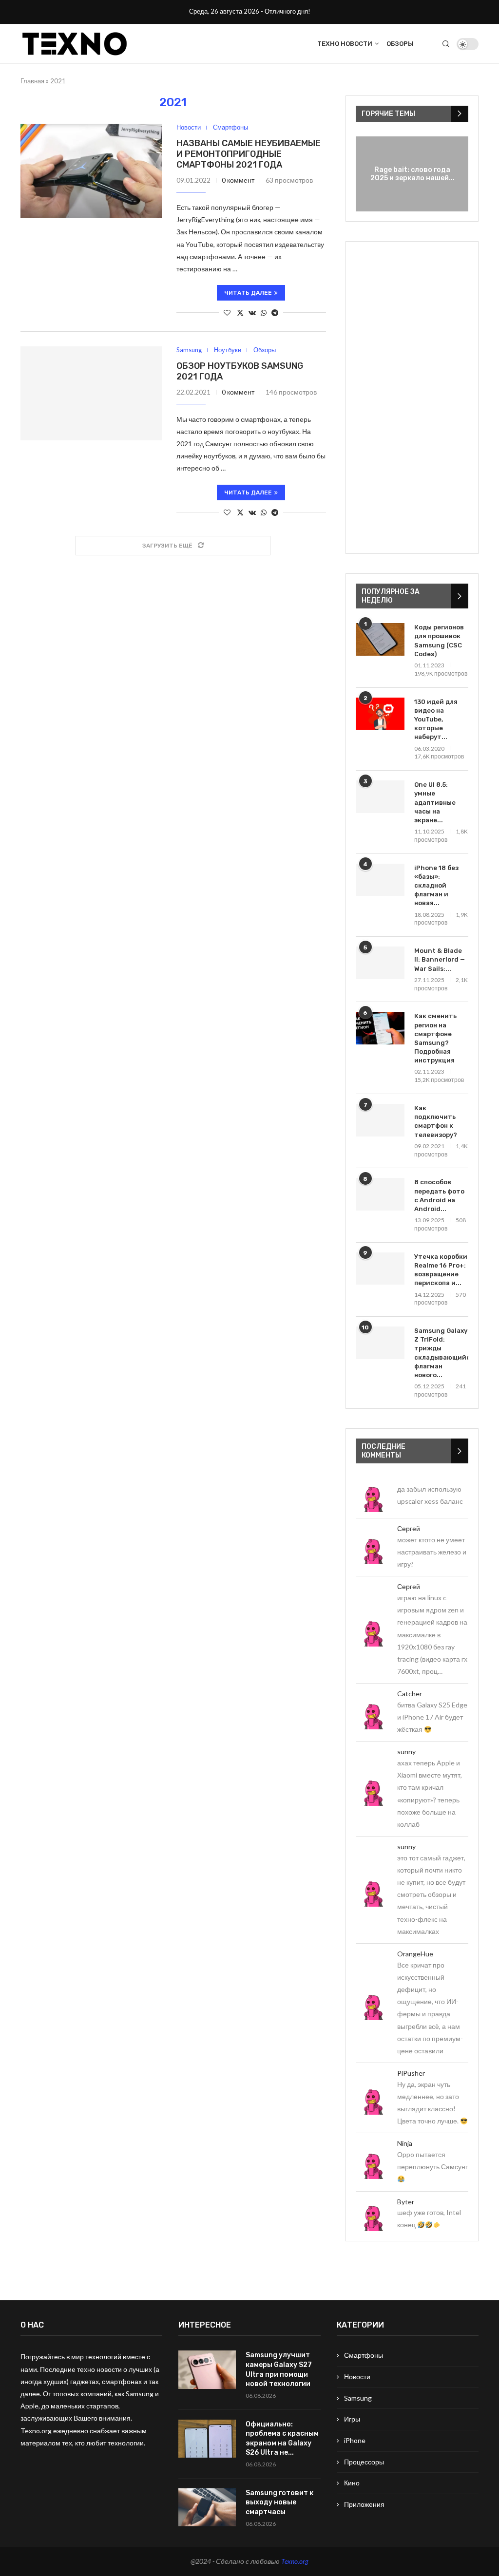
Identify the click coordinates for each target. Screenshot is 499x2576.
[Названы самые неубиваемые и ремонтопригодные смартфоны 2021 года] (91, 171)
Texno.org (295, 2561)
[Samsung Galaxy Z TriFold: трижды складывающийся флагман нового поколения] (380, 1343)
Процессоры (364, 2462)
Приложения (364, 2504)
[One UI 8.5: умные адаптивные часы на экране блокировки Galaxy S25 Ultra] (380, 797)
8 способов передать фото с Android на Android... (439, 1195)
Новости (357, 2377)
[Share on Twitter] (240, 313)
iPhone (355, 2440)
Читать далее (248, 293)
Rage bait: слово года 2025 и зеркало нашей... (413, 174)
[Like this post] (227, 313)
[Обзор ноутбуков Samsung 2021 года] (91, 393)
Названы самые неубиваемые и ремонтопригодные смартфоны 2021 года (249, 154)
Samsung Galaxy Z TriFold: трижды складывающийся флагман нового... (441, 1353)
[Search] (446, 44)
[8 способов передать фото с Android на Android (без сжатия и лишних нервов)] (380, 1194)
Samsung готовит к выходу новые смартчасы (279, 2502)
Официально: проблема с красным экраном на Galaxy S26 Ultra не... (282, 2439)
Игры (352, 2419)
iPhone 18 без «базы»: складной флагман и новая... (436, 886)
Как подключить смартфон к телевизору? (436, 1121)
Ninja (405, 2143)
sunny (406, 1752)
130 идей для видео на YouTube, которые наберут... (436, 720)
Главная (32, 81)
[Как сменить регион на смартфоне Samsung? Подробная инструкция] (380, 1028)
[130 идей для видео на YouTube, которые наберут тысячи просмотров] (380, 714)
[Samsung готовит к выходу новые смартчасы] (207, 2508)
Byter (406, 2202)
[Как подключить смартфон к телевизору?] (380, 1120)
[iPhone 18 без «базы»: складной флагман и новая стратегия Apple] (380, 880)
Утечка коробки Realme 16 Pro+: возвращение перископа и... (441, 1270)
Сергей (409, 1528)
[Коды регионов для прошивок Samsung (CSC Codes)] (380, 639)
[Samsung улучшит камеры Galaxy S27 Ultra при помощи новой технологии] (207, 2370)
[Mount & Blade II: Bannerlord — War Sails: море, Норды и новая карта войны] (380, 963)
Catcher (410, 1694)
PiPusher (411, 2073)
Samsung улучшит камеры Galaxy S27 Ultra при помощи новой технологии (279, 2369)
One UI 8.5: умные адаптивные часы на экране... (435, 802)
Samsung (358, 2398)
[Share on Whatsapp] (264, 313)
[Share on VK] (252, 313)
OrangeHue (415, 1954)
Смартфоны (364, 2355)
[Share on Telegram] (275, 313)
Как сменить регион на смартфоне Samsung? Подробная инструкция (435, 1038)
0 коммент (238, 180)
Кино (352, 2483)
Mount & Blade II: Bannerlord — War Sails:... (440, 959)
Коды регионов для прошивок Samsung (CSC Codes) (439, 641)
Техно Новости (345, 44)
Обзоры (400, 44)
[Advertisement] (412, 398)
